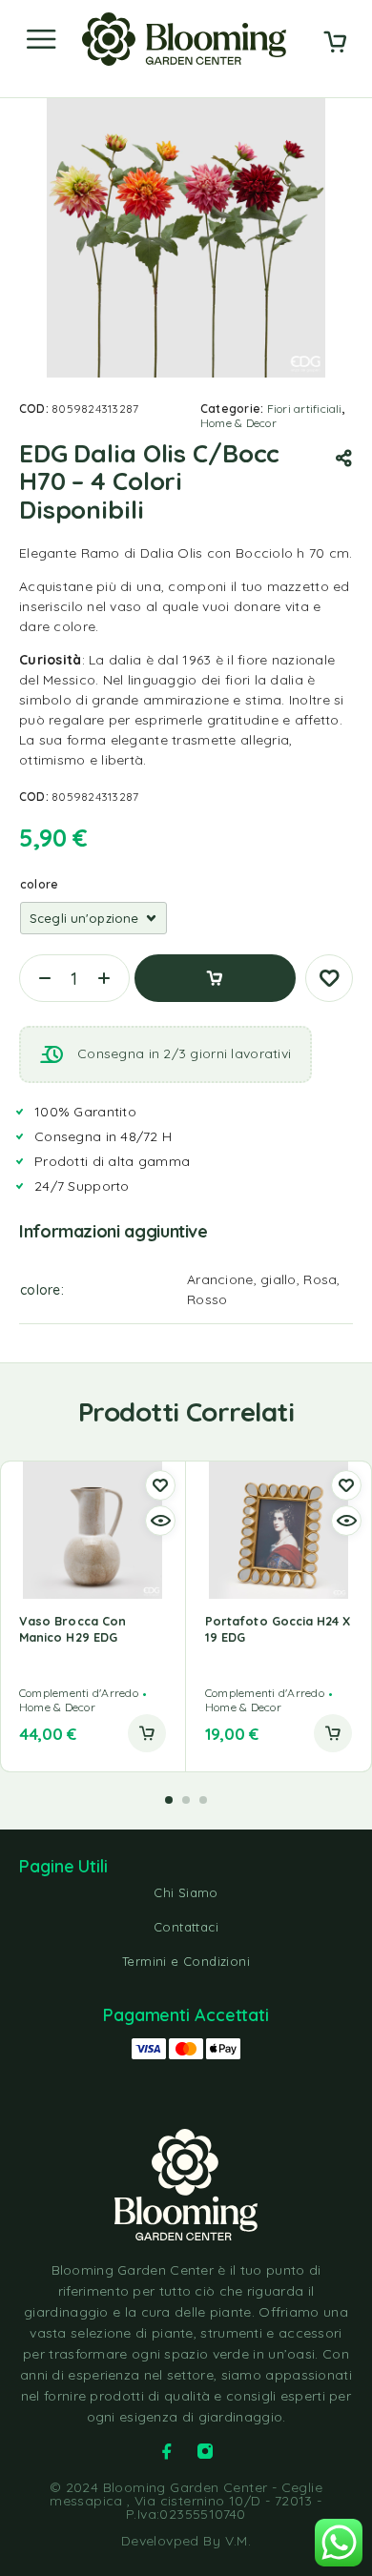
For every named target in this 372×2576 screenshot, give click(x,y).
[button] (147, 1733)
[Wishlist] (329, 978)
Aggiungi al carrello (215, 978)
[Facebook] (167, 2451)
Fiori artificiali (305, 409)
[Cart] (335, 44)
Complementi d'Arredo (79, 1693)
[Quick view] (160, 1521)
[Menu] (41, 39)
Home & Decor (238, 423)
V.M (237, 2541)
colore (39, 884)
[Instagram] (205, 2451)
